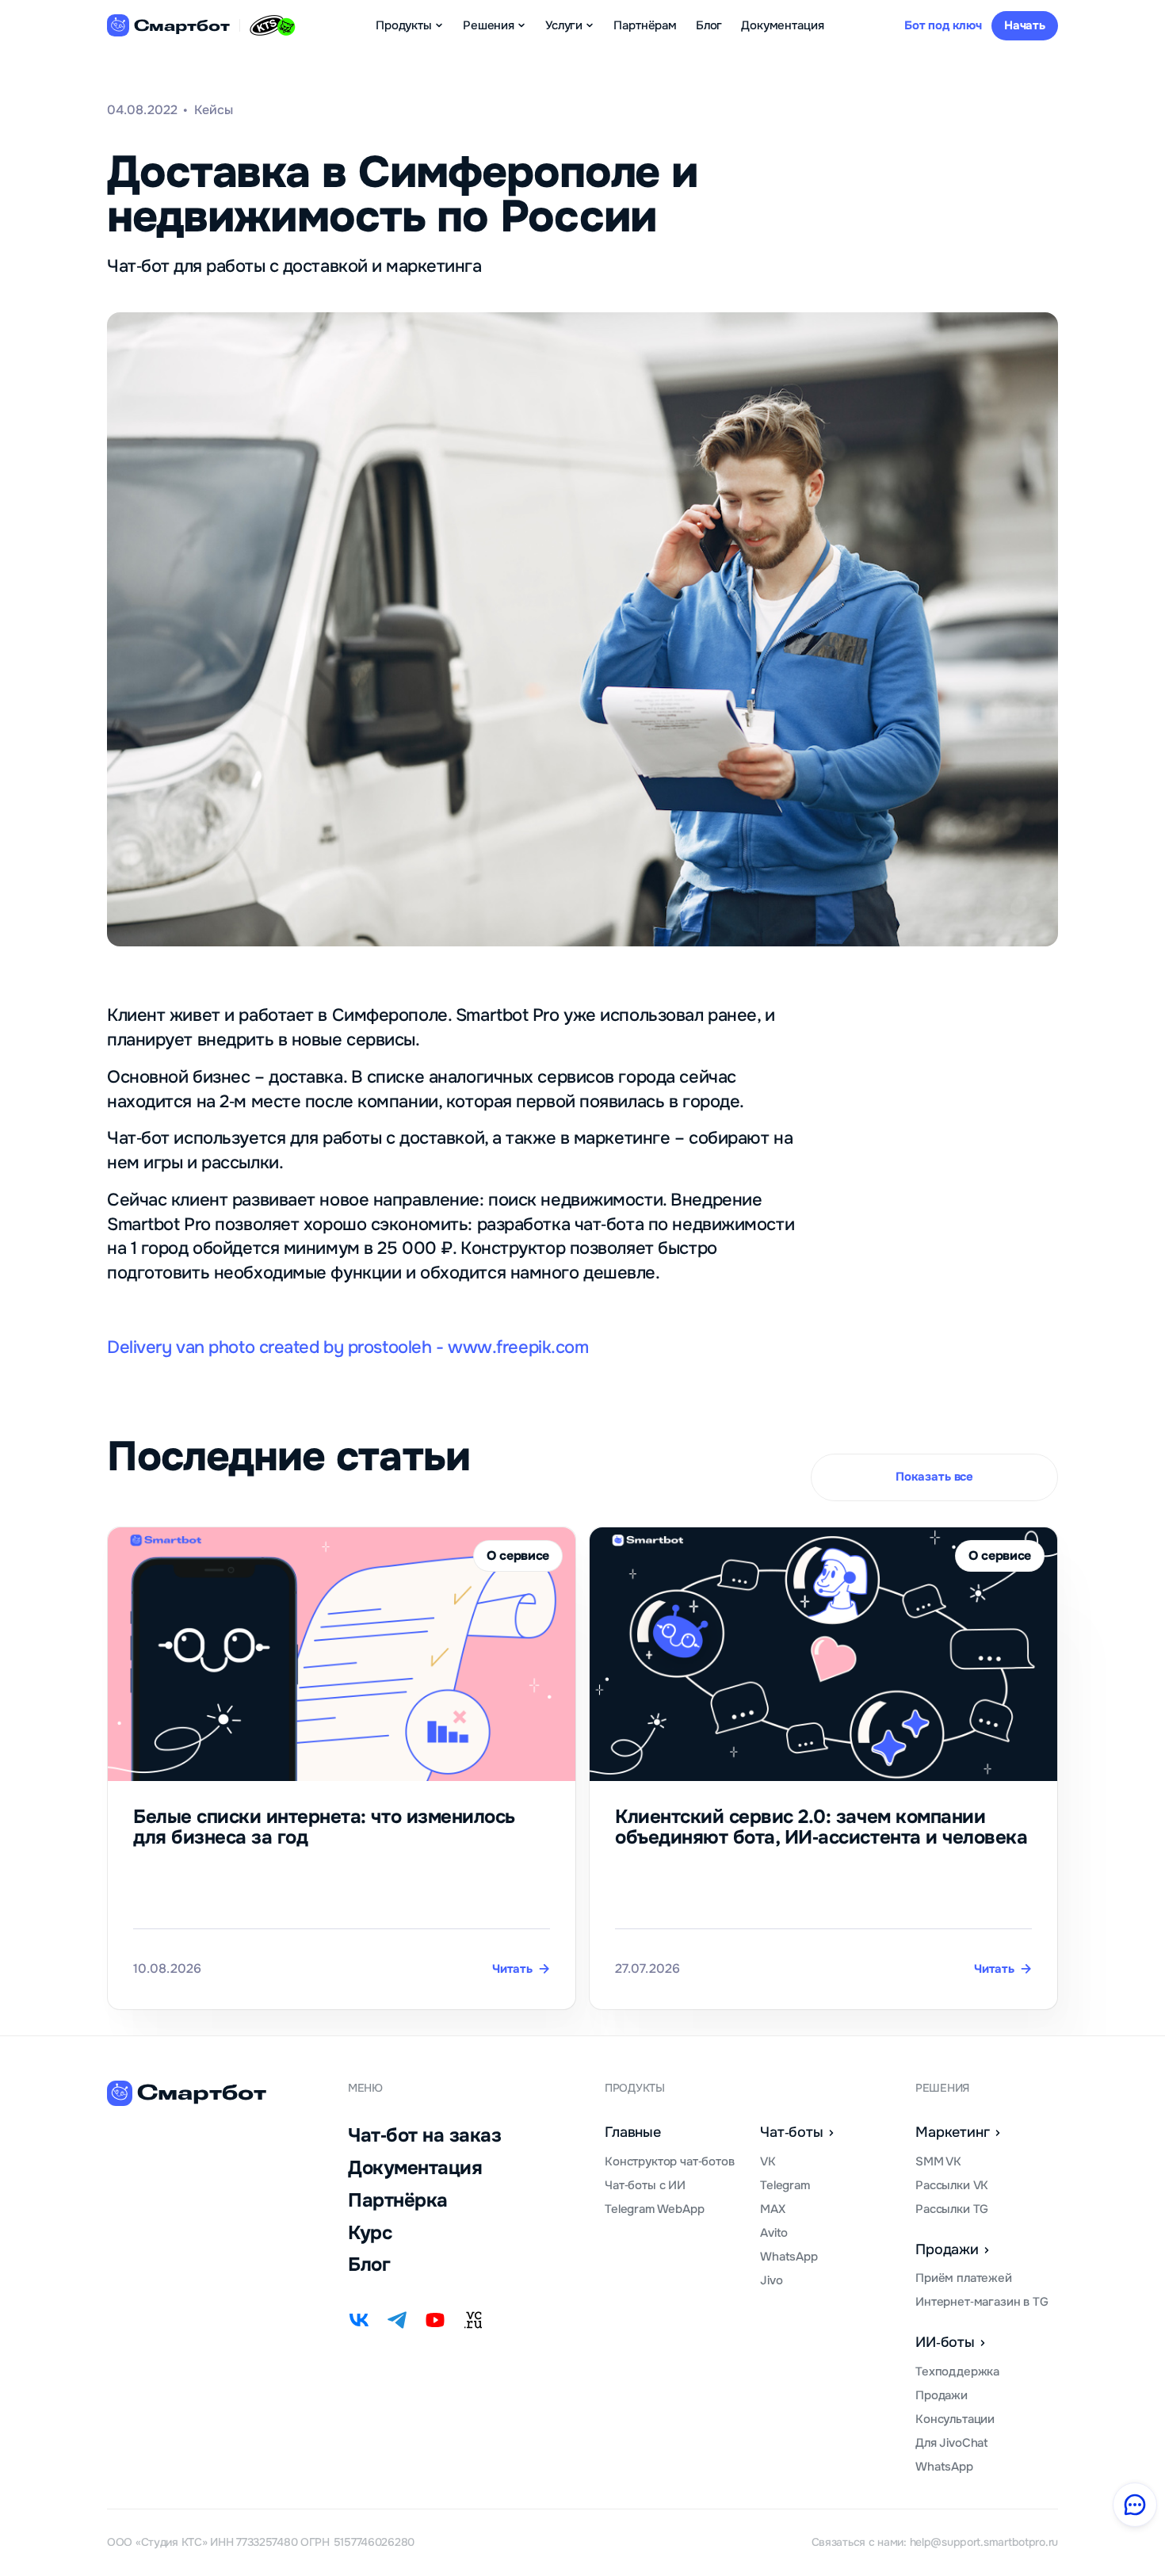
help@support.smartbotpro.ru (984, 2542)
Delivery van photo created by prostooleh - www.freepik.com (348, 1347)
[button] (410, 25)
